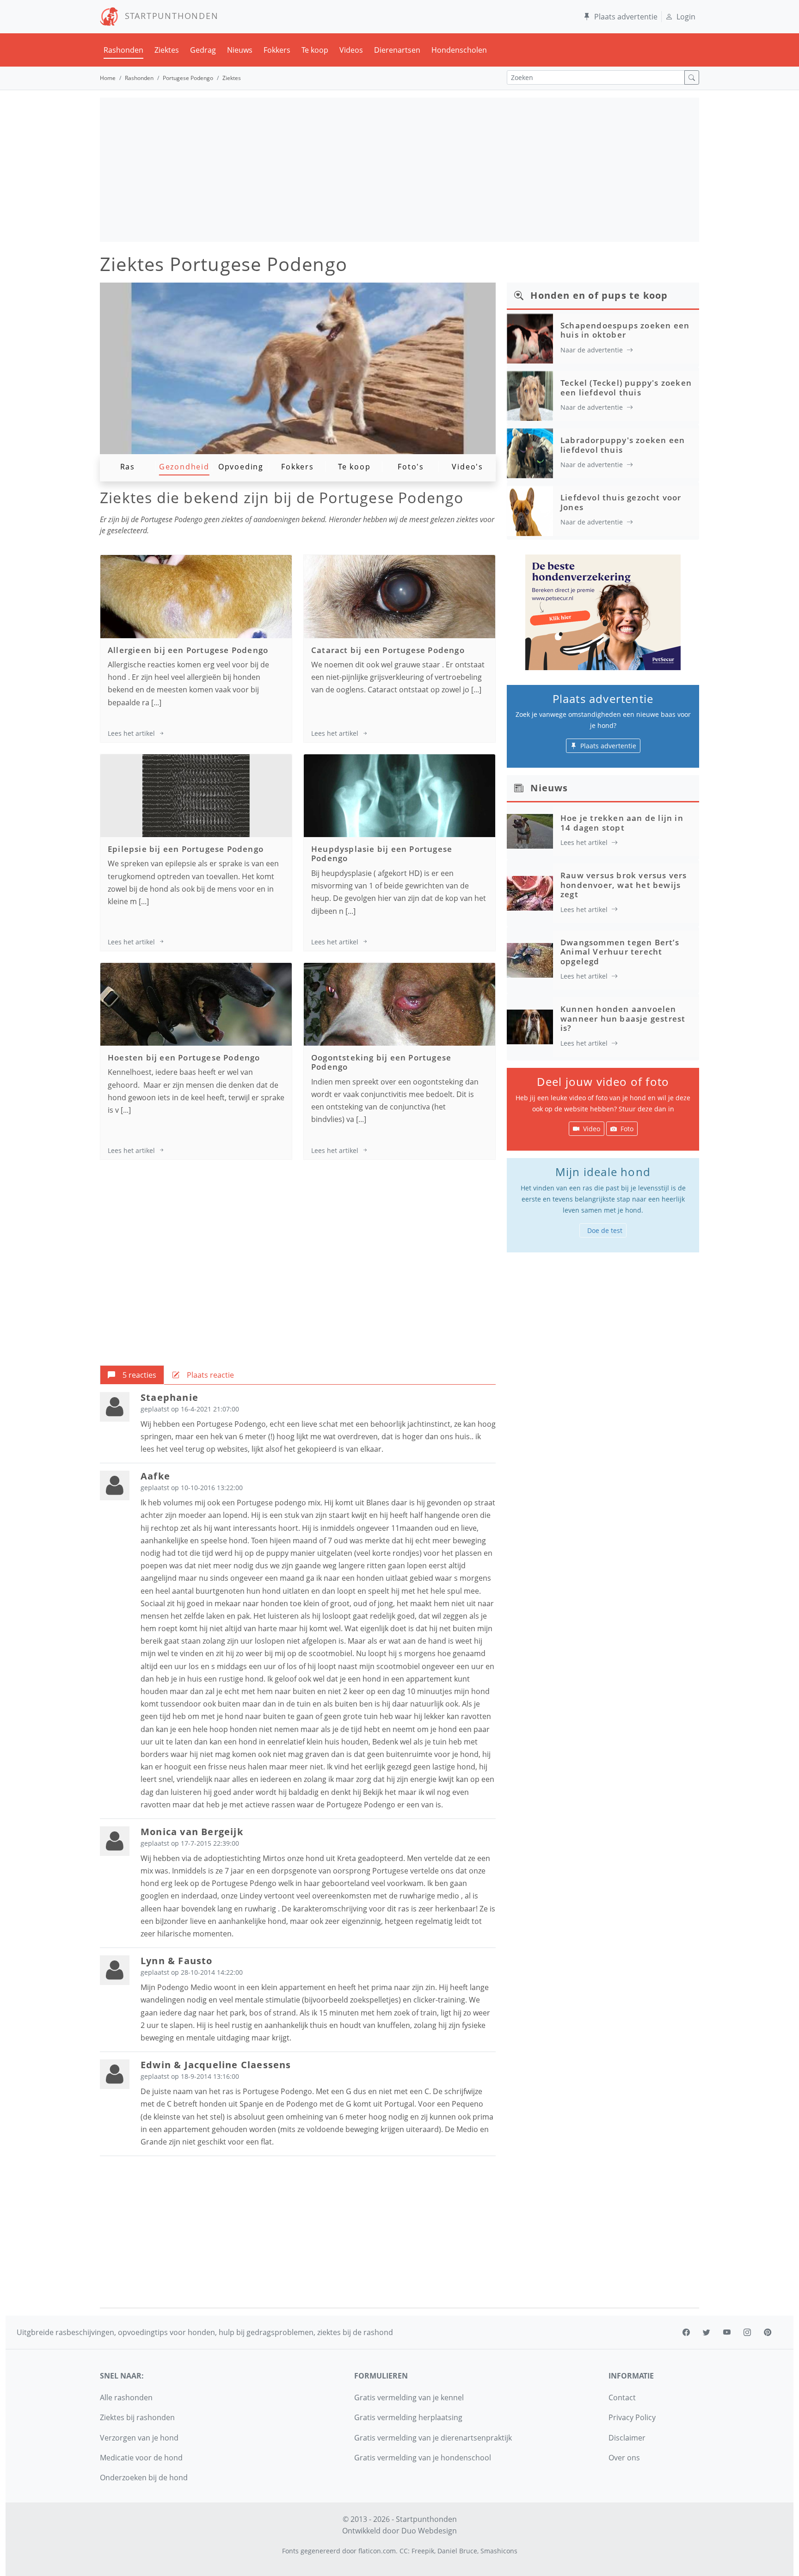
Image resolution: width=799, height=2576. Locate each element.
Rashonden (123, 50)
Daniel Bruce (457, 2551)
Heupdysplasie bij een (382, 854)
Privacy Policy (632, 2417)
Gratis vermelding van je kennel (409, 2397)
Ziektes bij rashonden (137, 2417)
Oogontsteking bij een (381, 1062)
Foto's (411, 467)
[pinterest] (768, 2332)
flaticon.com (377, 2551)
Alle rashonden (126, 2397)
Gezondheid (184, 467)
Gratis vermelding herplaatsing (408, 2417)
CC (404, 2551)
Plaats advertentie (626, 17)
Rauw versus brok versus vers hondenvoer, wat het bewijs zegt (624, 885)
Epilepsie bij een (186, 849)
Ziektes (167, 50)
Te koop (315, 50)
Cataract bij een (388, 650)
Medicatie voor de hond (141, 2458)
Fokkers (277, 50)
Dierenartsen (397, 50)
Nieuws (240, 50)
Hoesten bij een (184, 1057)
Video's (467, 467)
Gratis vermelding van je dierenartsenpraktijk (433, 2438)
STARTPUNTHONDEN (169, 16)
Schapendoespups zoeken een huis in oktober (625, 330)
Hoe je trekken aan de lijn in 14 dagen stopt (622, 823)
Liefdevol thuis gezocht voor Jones (621, 502)
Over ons (624, 2458)
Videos (351, 50)
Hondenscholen (459, 50)
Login (686, 17)
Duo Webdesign (429, 2531)
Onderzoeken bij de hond (144, 2477)
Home (108, 78)
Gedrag (203, 50)
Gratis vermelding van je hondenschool (423, 2458)
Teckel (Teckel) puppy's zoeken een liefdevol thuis (626, 387)
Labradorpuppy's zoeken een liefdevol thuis (623, 445)
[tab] (132, 1375)
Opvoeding (241, 467)
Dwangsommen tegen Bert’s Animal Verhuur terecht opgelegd (620, 952)
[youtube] (727, 2332)
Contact (622, 2397)
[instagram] (747, 2332)
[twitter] (707, 2332)
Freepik (423, 2551)
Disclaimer (627, 2438)
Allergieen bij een (188, 650)
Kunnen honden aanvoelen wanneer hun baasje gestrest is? (623, 1018)
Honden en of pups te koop (599, 295)
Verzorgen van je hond (139, 2438)
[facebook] (686, 2332)
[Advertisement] (399, 170)
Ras (128, 467)
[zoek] (692, 77)
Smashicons (499, 2551)
